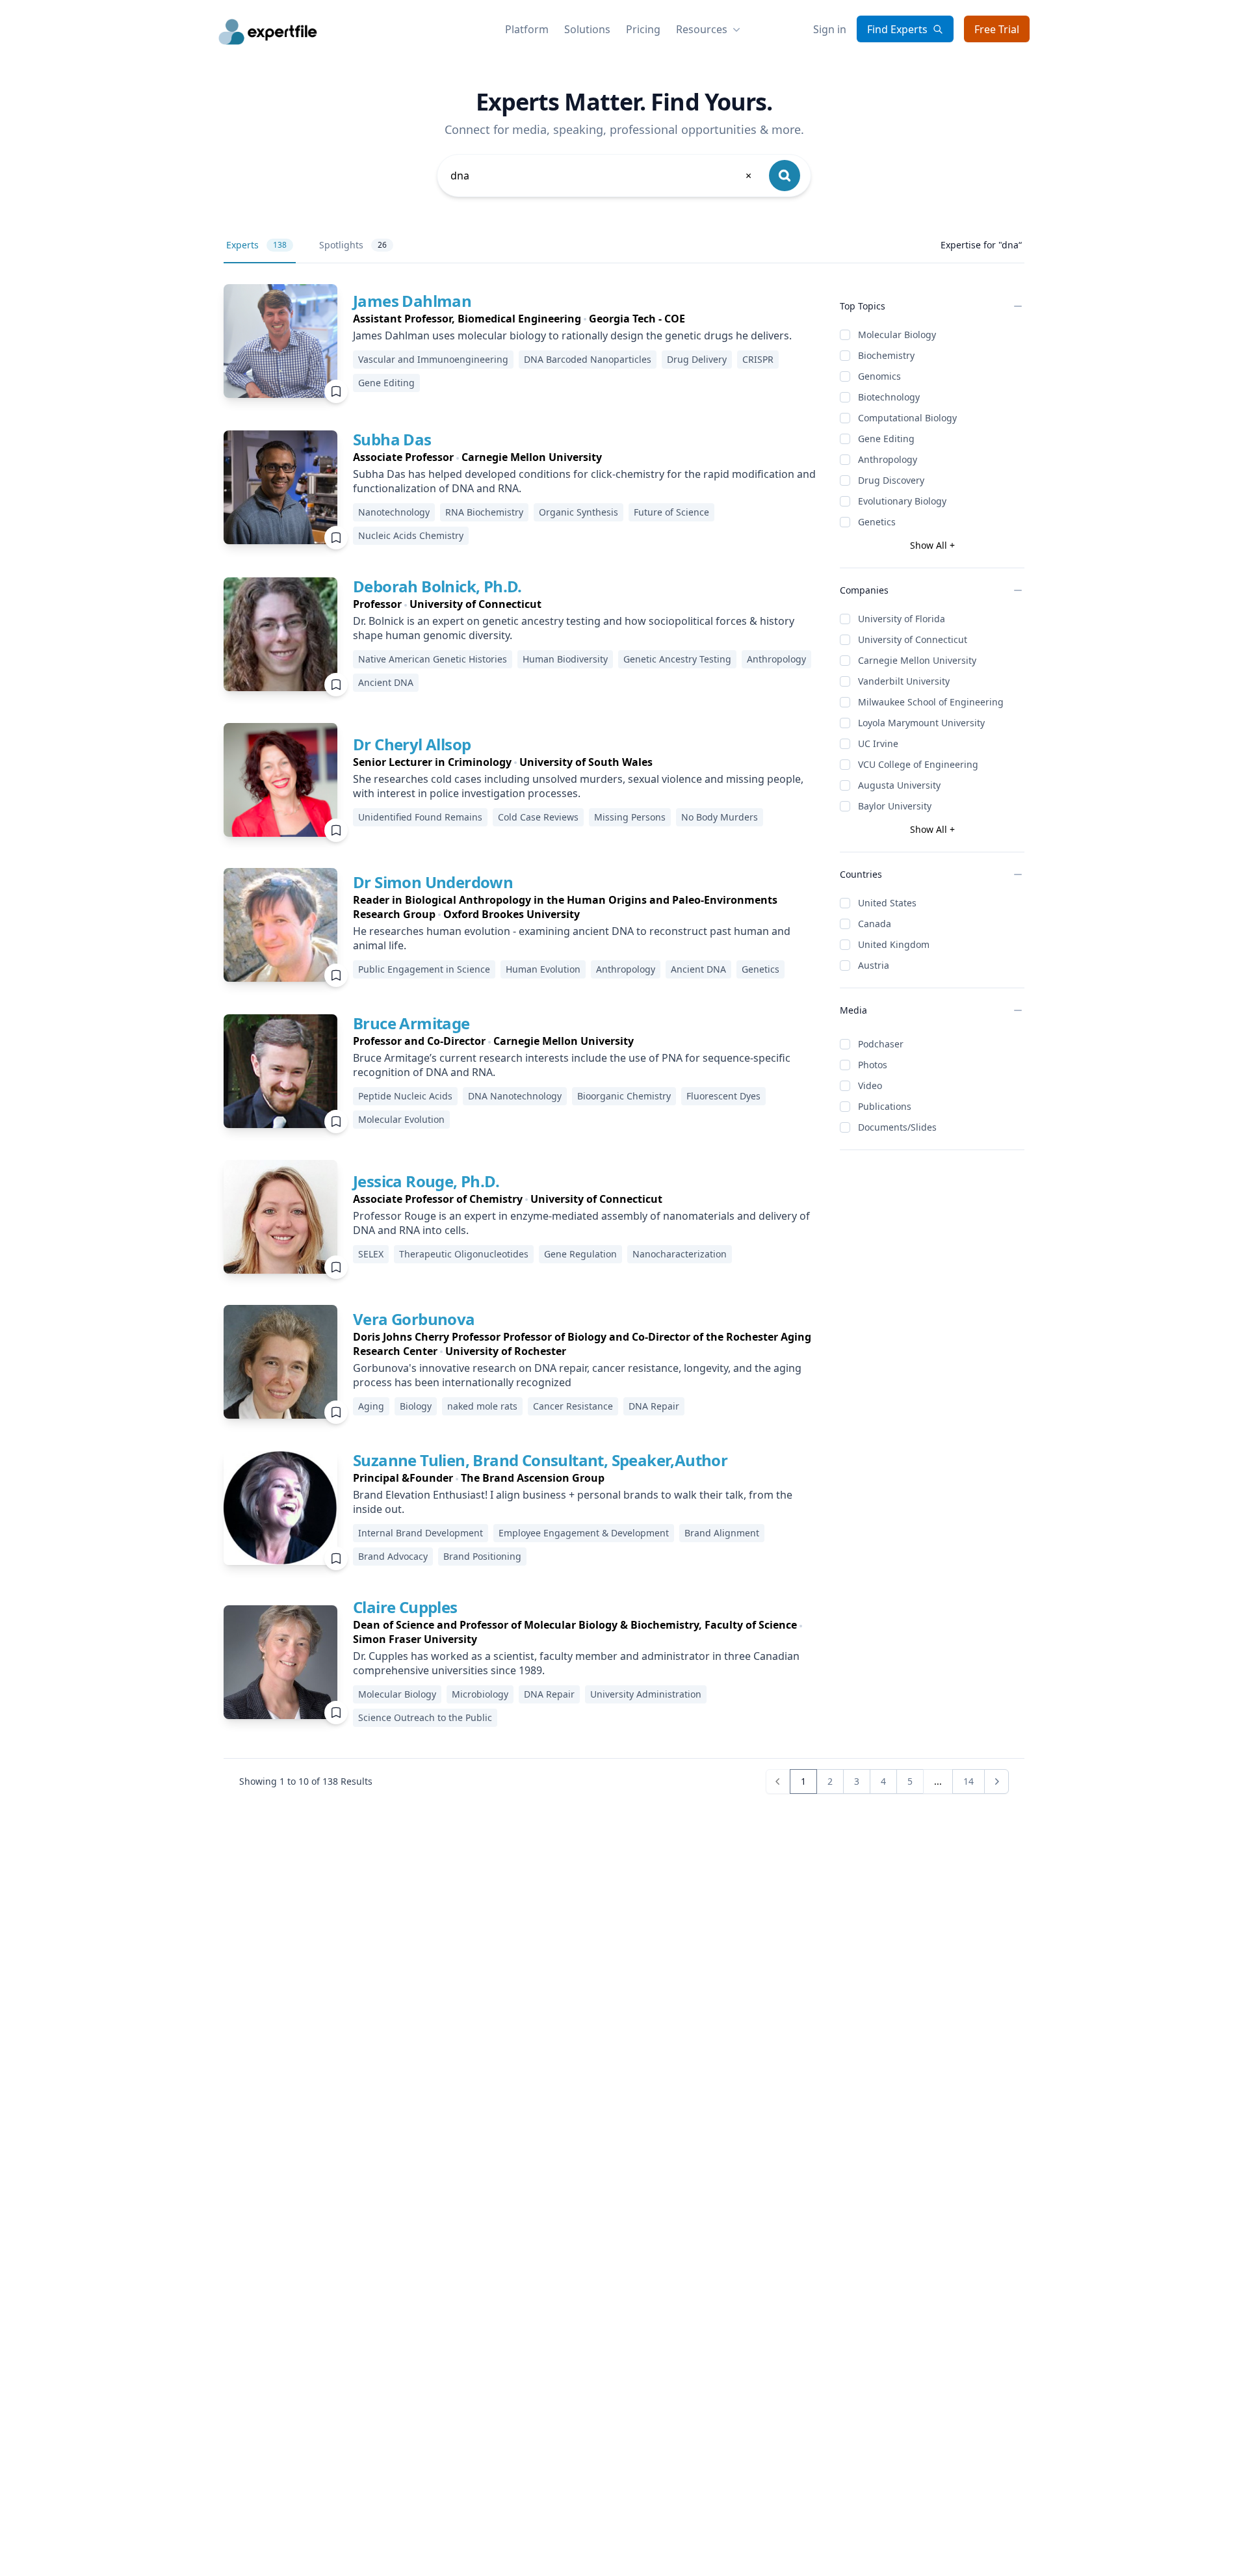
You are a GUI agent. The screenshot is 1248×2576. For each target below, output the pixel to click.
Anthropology (888, 459)
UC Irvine (878, 743)
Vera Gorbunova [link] (414, 1319)
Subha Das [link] (392, 439)
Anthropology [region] (776, 659)
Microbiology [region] (480, 1694)
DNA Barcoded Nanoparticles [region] (588, 359)
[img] (280, 341)
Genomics (879, 376)
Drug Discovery (891, 480)
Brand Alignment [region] (722, 1533)
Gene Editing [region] (386, 383)
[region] (586, 319)
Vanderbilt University (904, 681)
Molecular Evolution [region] (401, 1119)
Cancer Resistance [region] (573, 1406)
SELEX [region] (371, 1254)
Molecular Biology (897, 335)
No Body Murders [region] (720, 817)
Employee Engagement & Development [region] (584, 1533)
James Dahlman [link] (412, 301)
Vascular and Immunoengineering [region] (433, 359)
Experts (256, 245)
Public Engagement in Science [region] (424, 969)
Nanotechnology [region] (394, 512)
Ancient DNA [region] (386, 682)
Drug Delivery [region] (697, 359)
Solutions (587, 29)
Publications (885, 1106)
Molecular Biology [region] (397, 1694)
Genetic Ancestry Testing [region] (677, 659)
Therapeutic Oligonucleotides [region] (464, 1254)
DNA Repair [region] (654, 1406)
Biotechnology (889, 397)
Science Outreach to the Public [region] (425, 1717)
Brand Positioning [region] (482, 1556)
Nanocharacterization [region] (680, 1254)
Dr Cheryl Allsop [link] (412, 744)
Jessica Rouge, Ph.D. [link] (426, 1181)
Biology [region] (416, 1406)
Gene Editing (886, 439)
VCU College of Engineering (918, 764)
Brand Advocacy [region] (393, 1556)
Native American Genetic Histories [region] (433, 659)
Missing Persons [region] (630, 817)
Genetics (877, 522)
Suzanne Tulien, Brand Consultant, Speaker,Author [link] (540, 1460)
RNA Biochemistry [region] (484, 512)
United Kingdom (894, 944)
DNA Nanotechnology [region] (515, 1096)
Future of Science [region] (671, 512)
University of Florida (902, 619)
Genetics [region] (760, 969)
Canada (875, 924)
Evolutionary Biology (902, 501)
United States (887, 903)
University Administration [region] (646, 1694)
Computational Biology (907, 418)
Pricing (643, 29)
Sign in (830, 29)
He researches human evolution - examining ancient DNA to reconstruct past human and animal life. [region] (572, 938)
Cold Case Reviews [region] (538, 817)
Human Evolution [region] (543, 969)
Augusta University (899, 785)
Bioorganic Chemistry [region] (624, 1096)
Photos (873, 1065)
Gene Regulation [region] (580, 1254)
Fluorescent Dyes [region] (723, 1096)
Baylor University (895, 806)
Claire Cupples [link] (405, 1607)
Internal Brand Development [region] (421, 1533)
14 (968, 1781)
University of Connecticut (913, 639)
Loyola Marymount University (921, 723)
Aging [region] (371, 1406)
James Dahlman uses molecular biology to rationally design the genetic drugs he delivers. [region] (572, 335)
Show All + (932, 545)
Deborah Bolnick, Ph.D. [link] (437, 586)
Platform (527, 29)
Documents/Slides (897, 1127)
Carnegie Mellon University (917, 660)
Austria (874, 965)
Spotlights (353, 245)
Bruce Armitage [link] (411, 1023)
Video (870, 1085)
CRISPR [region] (758, 359)
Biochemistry (886, 355)
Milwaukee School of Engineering (931, 702)
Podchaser (881, 1044)
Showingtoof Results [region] (306, 1781)
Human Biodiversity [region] (565, 659)
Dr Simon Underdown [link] (433, 882)
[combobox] (602, 176)
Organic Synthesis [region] (578, 512)
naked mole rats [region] (482, 1406)
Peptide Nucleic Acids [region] (405, 1096)
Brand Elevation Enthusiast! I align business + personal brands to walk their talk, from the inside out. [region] (573, 1502)
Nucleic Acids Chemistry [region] (411, 535)
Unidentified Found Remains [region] (420, 817)
